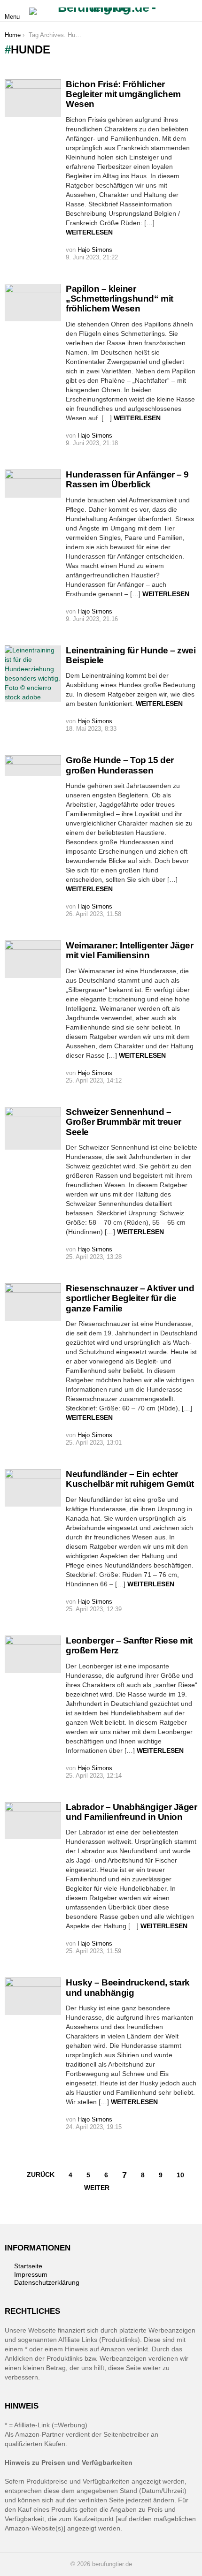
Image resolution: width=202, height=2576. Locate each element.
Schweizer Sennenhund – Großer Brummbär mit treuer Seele (124, 1122)
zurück (41, 2174)
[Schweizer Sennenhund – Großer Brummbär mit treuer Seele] (33, 1128)
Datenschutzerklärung (47, 2282)
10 (180, 2175)
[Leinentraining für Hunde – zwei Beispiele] (33, 674)
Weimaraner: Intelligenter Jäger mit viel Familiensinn (129, 950)
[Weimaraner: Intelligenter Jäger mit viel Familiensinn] (33, 959)
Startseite (28, 2266)
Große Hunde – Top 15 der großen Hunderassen (120, 765)
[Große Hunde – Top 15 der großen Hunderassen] (33, 765)
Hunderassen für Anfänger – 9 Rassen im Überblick (127, 479)
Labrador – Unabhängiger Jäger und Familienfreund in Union (131, 1812)
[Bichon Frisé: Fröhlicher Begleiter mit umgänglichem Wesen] (33, 98)
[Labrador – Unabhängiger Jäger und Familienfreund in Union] (33, 1821)
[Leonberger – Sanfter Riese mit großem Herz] (33, 1654)
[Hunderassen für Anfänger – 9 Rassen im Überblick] (33, 484)
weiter (97, 2188)
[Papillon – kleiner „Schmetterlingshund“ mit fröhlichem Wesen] (33, 303)
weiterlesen (89, 232)
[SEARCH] (192, 11)
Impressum (31, 2274)
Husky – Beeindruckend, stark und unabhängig (128, 1987)
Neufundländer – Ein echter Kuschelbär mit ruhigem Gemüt (130, 1479)
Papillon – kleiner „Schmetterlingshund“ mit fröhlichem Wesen (120, 299)
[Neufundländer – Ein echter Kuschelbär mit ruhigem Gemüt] (33, 1488)
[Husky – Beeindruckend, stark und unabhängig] (33, 1996)
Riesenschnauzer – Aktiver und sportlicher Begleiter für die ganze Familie (130, 1298)
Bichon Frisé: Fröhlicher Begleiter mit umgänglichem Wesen (123, 94)
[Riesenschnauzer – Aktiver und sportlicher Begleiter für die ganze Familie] (33, 1302)
